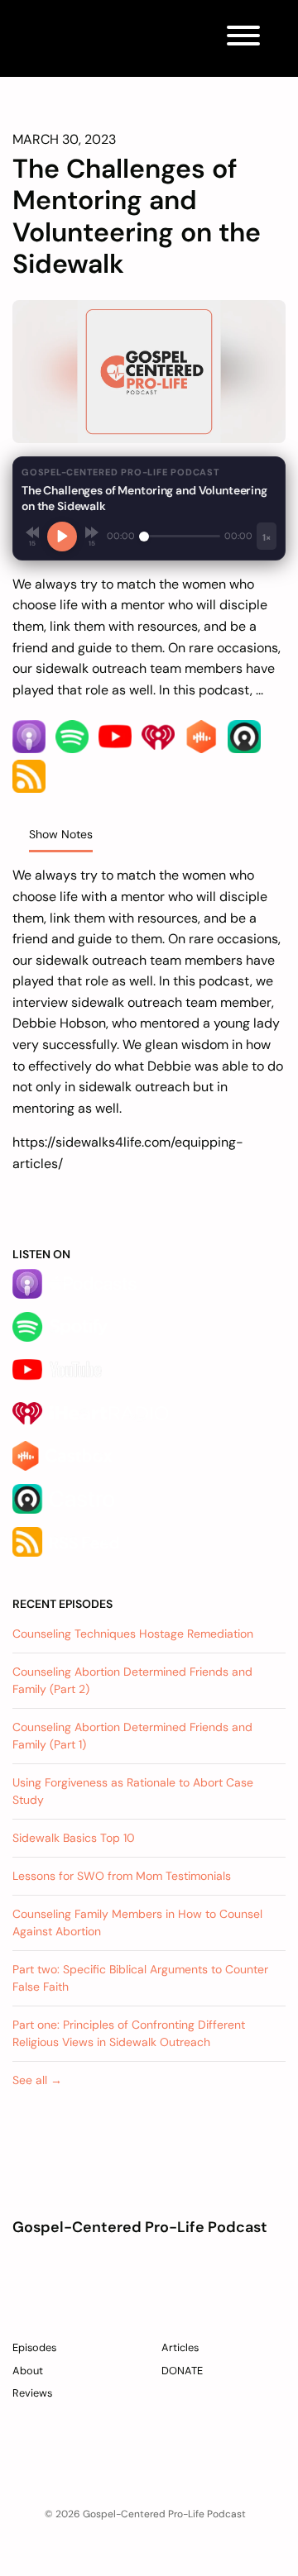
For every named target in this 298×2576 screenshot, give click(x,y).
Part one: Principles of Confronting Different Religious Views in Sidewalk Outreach (129, 2033)
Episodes (34, 2347)
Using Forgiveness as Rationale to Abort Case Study (133, 1791)
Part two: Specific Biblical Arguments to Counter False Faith (140, 1978)
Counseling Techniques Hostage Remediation (133, 1634)
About (28, 2371)
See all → (37, 2080)
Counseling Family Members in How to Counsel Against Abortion (137, 1922)
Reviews (32, 2393)
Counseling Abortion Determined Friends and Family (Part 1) (132, 1736)
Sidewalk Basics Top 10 (74, 1838)
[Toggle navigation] (243, 38)
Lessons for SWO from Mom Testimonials (122, 1876)
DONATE (182, 2371)
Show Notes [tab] (61, 834)
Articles (180, 2347)
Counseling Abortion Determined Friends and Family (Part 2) (132, 1680)
